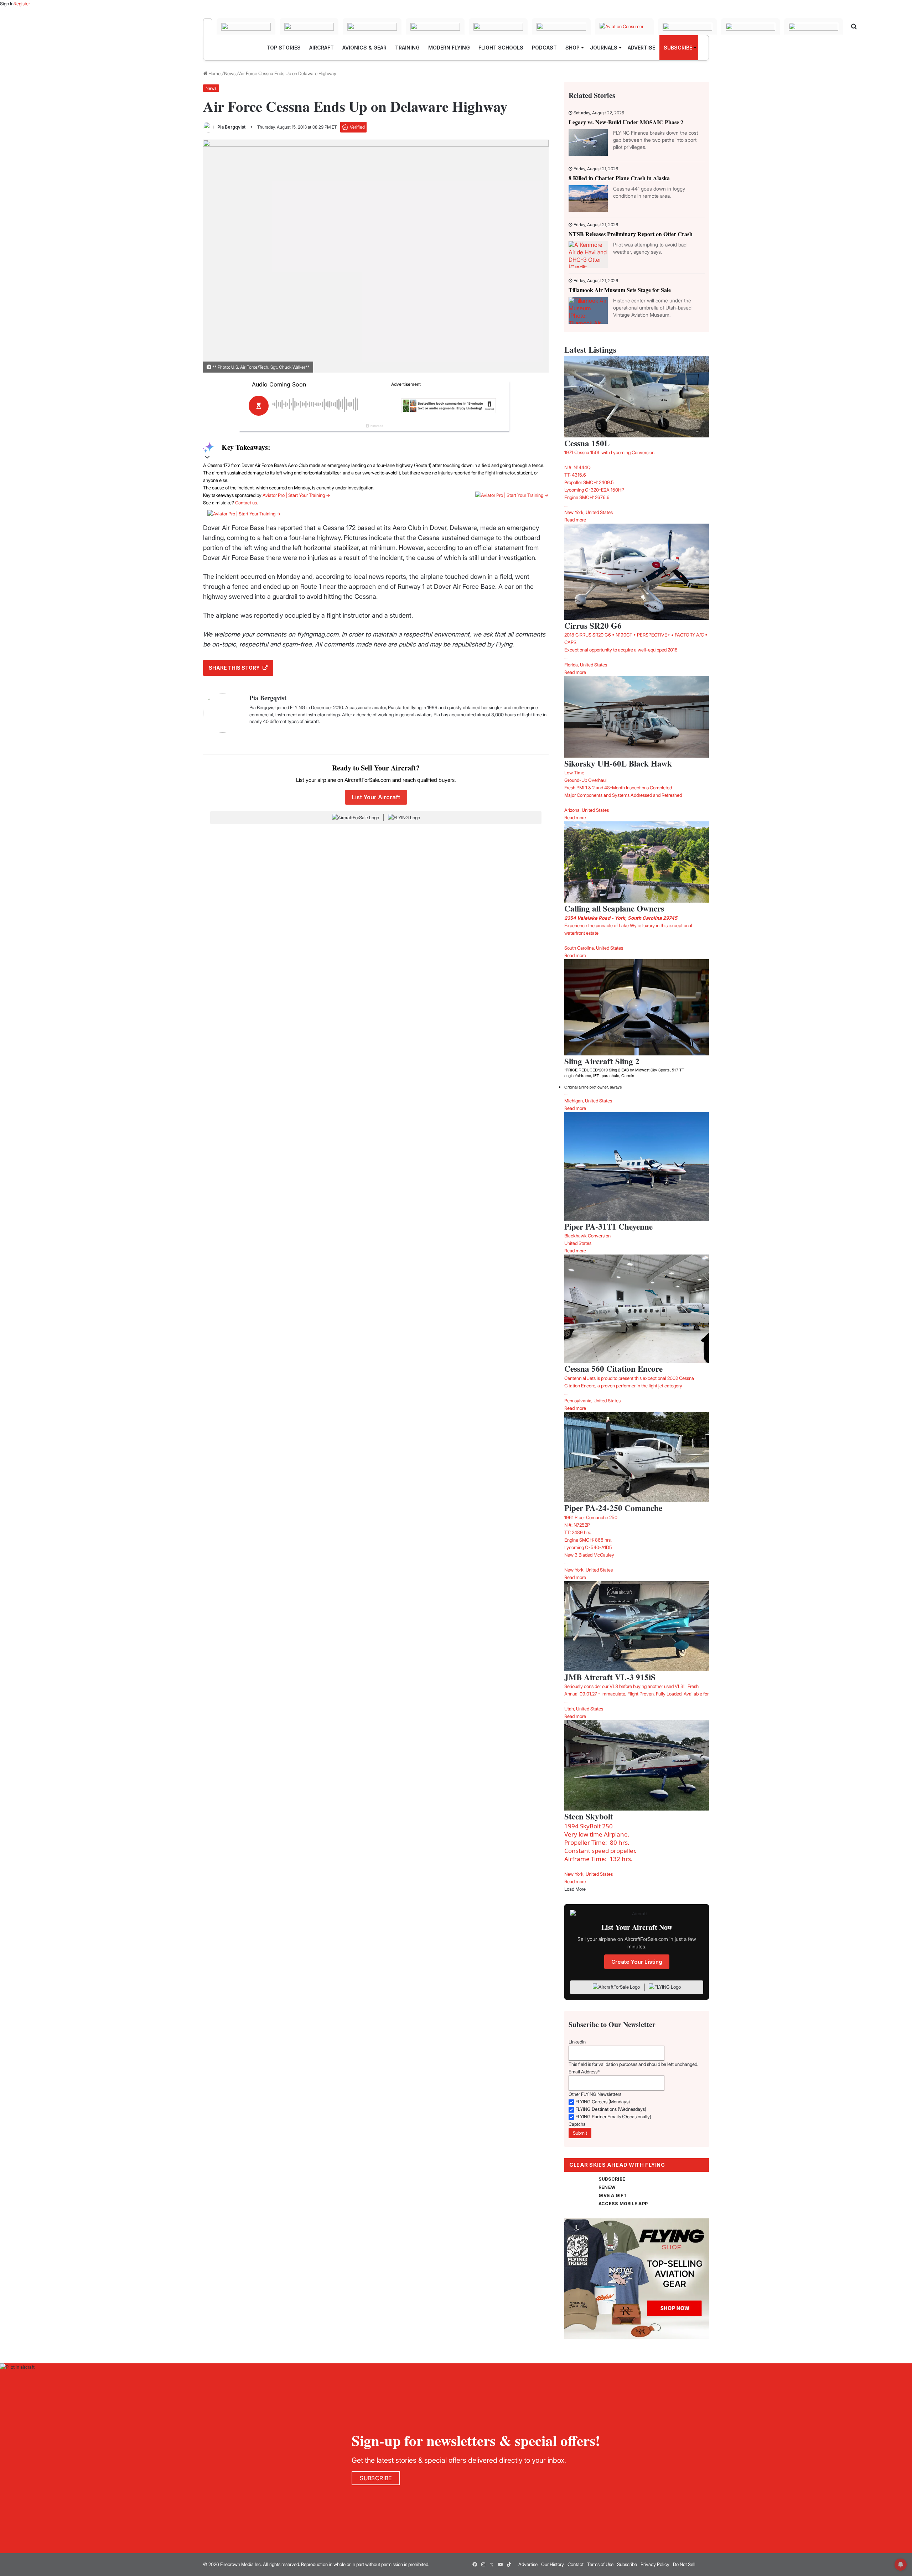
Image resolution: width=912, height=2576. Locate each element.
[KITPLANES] (498, 27)
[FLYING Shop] (813, 27)
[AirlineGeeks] (309, 27)
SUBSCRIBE (612, 2179)
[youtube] (500, 2565)
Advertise (528, 2564)
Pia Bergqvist (231, 127)
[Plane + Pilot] (561, 27)
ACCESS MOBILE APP (623, 2204)
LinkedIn (577, 2042)
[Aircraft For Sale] (246, 27)
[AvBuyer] (435, 27)
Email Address (584, 2072)
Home (214, 73)
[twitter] (492, 2565)
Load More (575, 1889)
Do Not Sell (684, 2564)
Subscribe (627, 2564)
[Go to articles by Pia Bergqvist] (208, 127)
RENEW (607, 2187)
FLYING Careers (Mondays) (603, 2102)
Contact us (246, 503)
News (230, 73)
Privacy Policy (655, 2564)
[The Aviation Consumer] (624, 27)
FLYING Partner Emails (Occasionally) (613, 2117)
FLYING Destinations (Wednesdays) (611, 2109)
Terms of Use (600, 2564)
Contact (576, 2564)
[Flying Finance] (687, 27)
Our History (553, 2564)
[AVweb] (372, 27)
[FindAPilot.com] (750, 27)
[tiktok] (509, 2565)
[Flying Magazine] (208, 27)
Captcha (577, 2124)
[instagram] (483, 2565)
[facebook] (475, 2565)
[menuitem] (284, 48)
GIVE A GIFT (613, 2195)
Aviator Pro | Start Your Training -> (296, 495)
